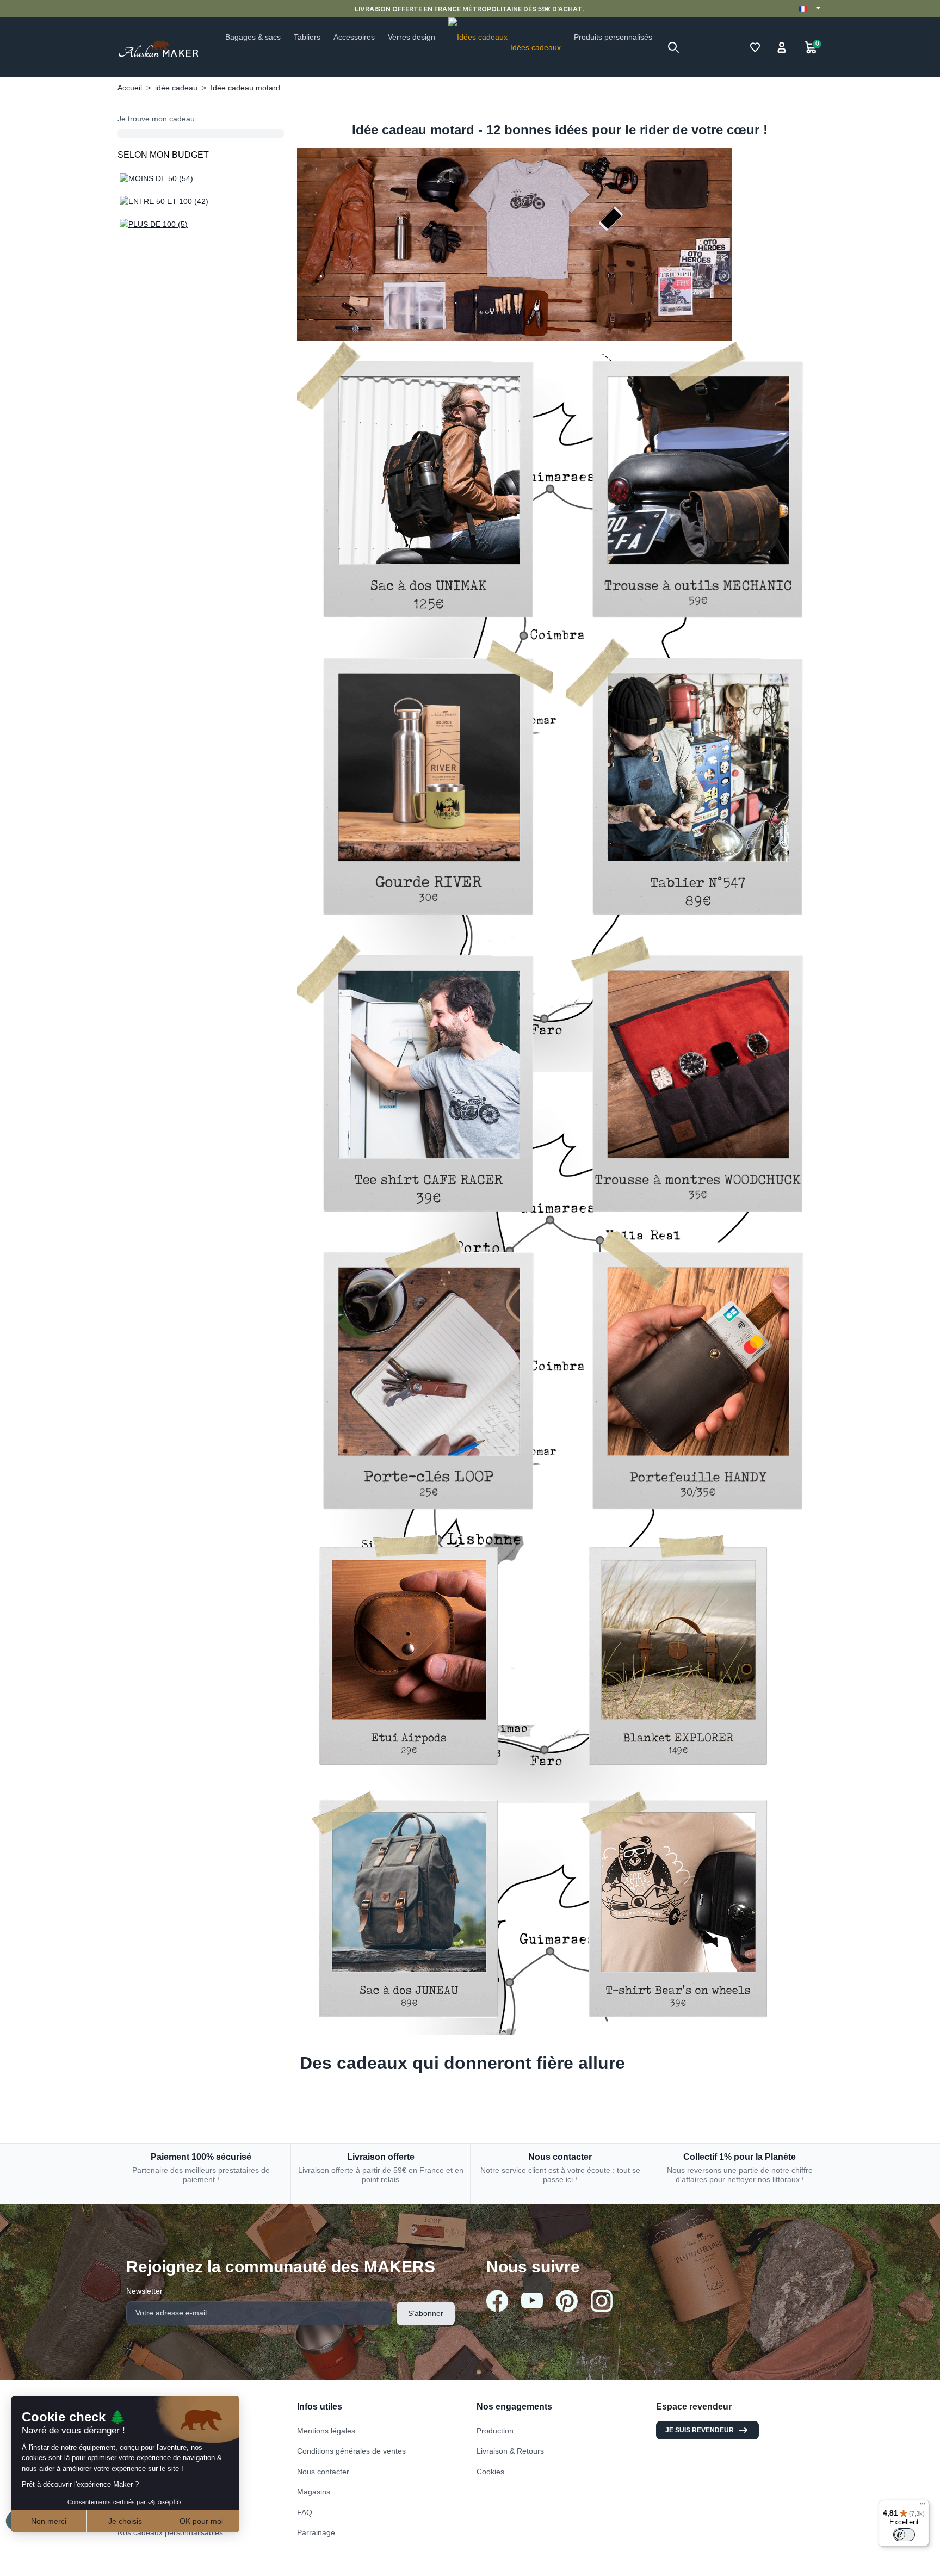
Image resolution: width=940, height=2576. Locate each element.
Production (495, 2431)
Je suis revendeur (700, 2430)
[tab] (560, 2059)
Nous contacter (323, 2472)
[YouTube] (532, 2300)
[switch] (904, 2535)
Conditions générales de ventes (351, 2451)
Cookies (490, 2472)
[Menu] (923, 2506)
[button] (673, 47)
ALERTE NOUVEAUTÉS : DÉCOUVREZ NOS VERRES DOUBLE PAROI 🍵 (498, 9)
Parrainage (316, 2532)
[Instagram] (602, 2301)
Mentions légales (326, 2431)
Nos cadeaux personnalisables (170, 2532)
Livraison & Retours (510, 2451)
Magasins (314, 2492)
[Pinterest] (567, 2301)
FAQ (305, 2512)
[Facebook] (497, 2301)
